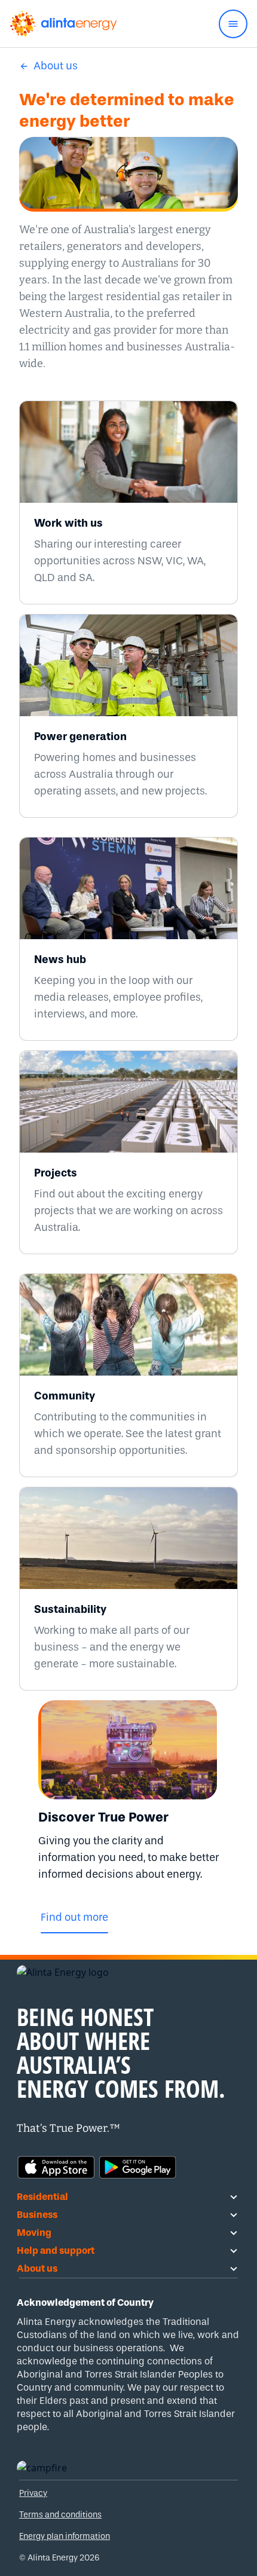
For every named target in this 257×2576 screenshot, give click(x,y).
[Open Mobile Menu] (233, 24)
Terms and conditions (60, 2515)
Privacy (33, 2493)
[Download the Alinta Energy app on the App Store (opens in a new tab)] (56, 2166)
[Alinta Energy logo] (63, 24)
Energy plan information (65, 2536)
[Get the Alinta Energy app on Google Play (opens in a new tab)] (137, 2166)
